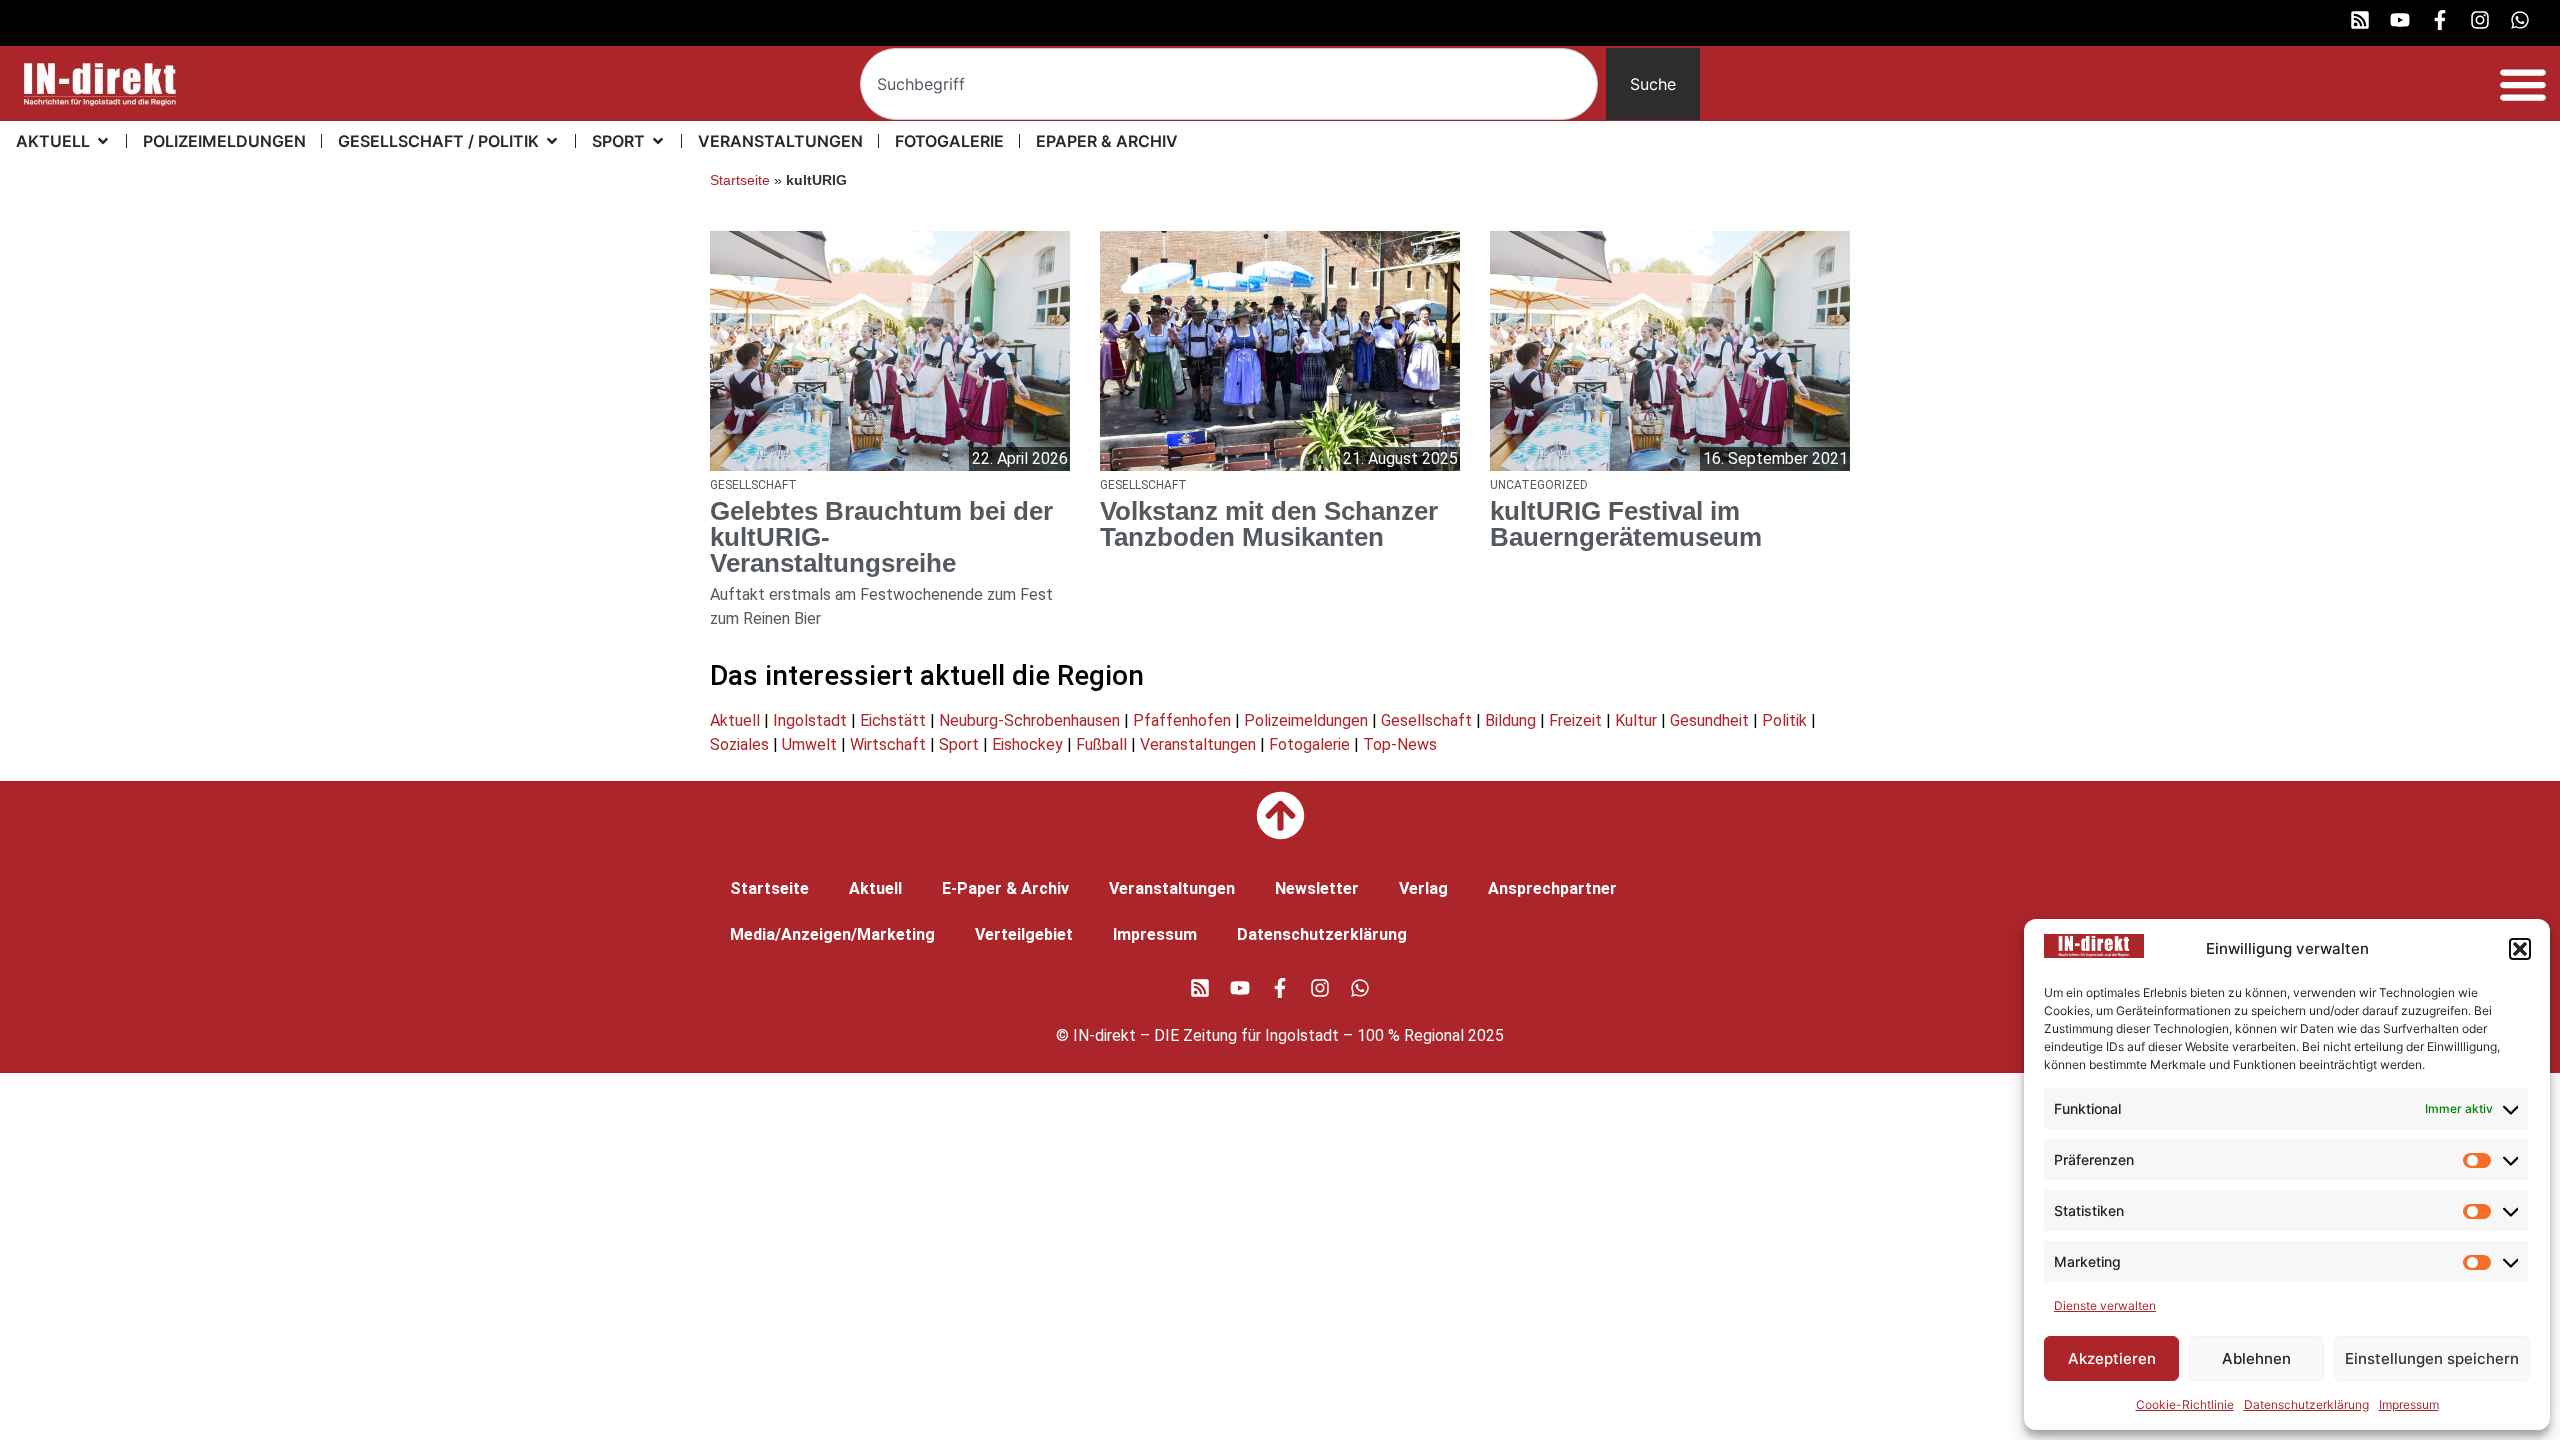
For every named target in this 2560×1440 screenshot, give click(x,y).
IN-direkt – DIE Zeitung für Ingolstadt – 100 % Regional (1268, 1035)
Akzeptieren (2112, 1358)
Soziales (739, 744)
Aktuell (735, 720)
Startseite (740, 180)
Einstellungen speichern (2432, 1358)
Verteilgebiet (1024, 934)
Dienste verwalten (2105, 1305)
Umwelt (809, 744)
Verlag (1423, 888)
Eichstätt (893, 720)
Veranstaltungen (1198, 744)
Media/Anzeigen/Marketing (832, 934)
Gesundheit (1709, 720)
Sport (959, 744)
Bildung (1510, 720)
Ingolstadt (810, 720)
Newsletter (1317, 888)
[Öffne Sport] (658, 141)
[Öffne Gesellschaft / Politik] (552, 141)
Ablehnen (2256, 1358)
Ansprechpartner (1552, 888)
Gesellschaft (1426, 720)
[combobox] (1229, 84)
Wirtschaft (888, 744)
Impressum (2409, 1404)
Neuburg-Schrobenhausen (1029, 720)
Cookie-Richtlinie (2185, 1404)
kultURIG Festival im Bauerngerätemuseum (1626, 524)
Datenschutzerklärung (2306, 1404)
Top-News (1400, 744)
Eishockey (1027, 744)
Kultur (1636, 720)
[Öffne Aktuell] (103, 141)
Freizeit (1575, 720)
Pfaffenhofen (1182, 720)
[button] (2520, 949)
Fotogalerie (1309, 744)
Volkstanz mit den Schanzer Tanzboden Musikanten (1269, 524)
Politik (1784, 720)
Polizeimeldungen (1306, 720)
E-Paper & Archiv (1005, 888)
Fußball (1101, 744)
